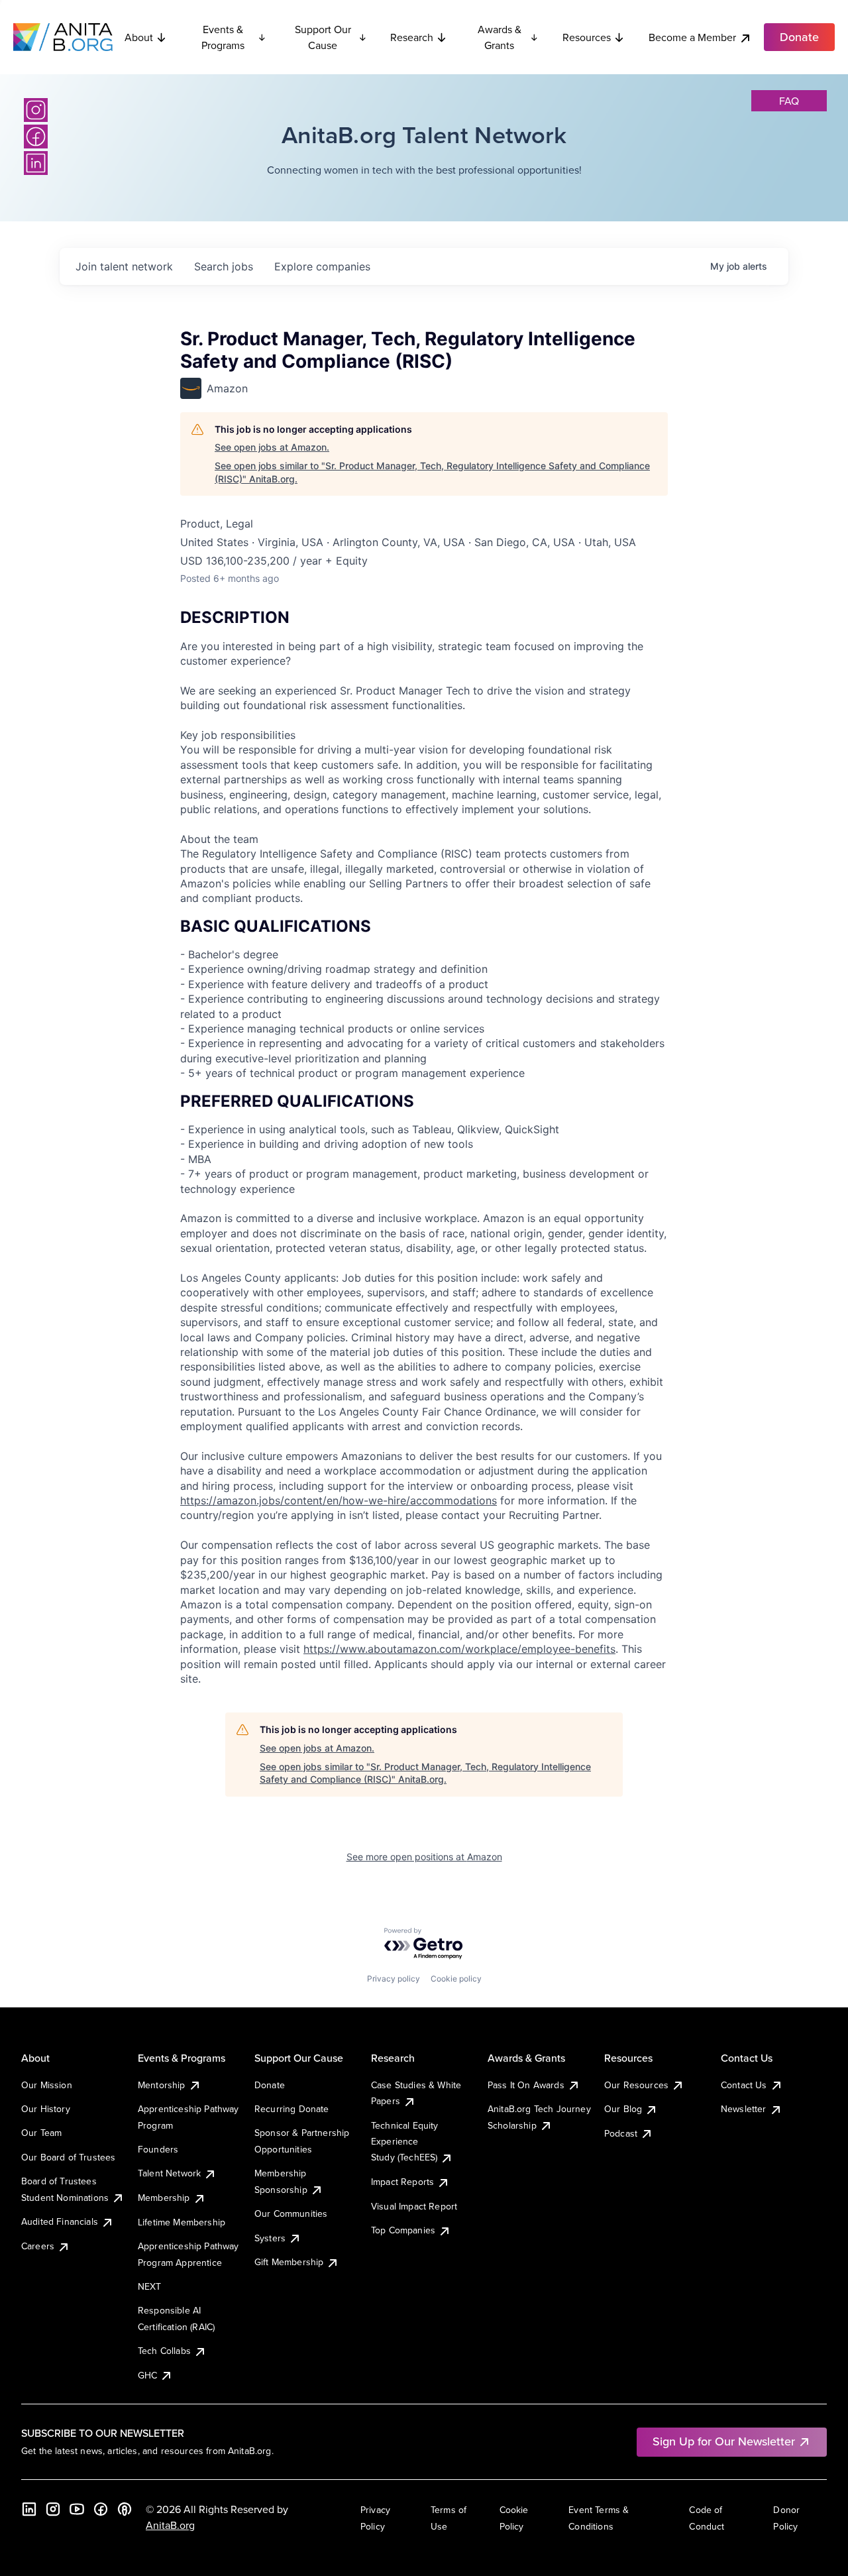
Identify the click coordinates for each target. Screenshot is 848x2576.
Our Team (41, 2133)
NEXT (150, 2286)
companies (322, 266)
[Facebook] (36, 137)
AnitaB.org (170, 2525)
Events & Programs (223, 37)
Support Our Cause (323, 37)
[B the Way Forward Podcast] (125, 2509)
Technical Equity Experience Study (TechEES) (405, 2142)
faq (789, 101)
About (139, 37)
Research (412, 37)
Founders (158, 2149)
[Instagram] (36, 110)
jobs (224, 266)
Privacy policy (394, 1979)
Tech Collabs (164, 2351)
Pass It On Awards (526, 2085)
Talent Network (169, 2173)
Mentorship (162, 2085)
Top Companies (403, 2230)
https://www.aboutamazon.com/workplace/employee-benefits (459, 1649)
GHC (147, 2375)
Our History (46, 2109)
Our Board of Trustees (68, 2157)
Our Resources (636, 2085)
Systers (270, 2238)
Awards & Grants (500, 37)
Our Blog (623, 2109)
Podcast (621, 2133)
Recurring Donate (292, 2109)
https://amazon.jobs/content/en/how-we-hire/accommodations (339, 1500)
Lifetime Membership (182, 2222)
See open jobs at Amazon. (272, 447)
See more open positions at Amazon (424, 1857)
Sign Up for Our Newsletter (724, 2441)
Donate (270, 2085)
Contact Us (744, 2085)
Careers (38, 2246)
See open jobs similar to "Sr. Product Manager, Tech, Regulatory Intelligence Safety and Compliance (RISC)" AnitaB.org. (432, 472)
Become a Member (692, 37)
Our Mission (47, 2085)
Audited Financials (60, 2221)
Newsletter (744, 2109)
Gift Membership (289, 2262)
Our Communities (291, 2213)
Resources (587, 37)
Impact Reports (402, 2182)
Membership (164, 2198)
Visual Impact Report (414, 2206)
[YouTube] (77, 2509)
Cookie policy (456, 1979)
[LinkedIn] (36, 163)
